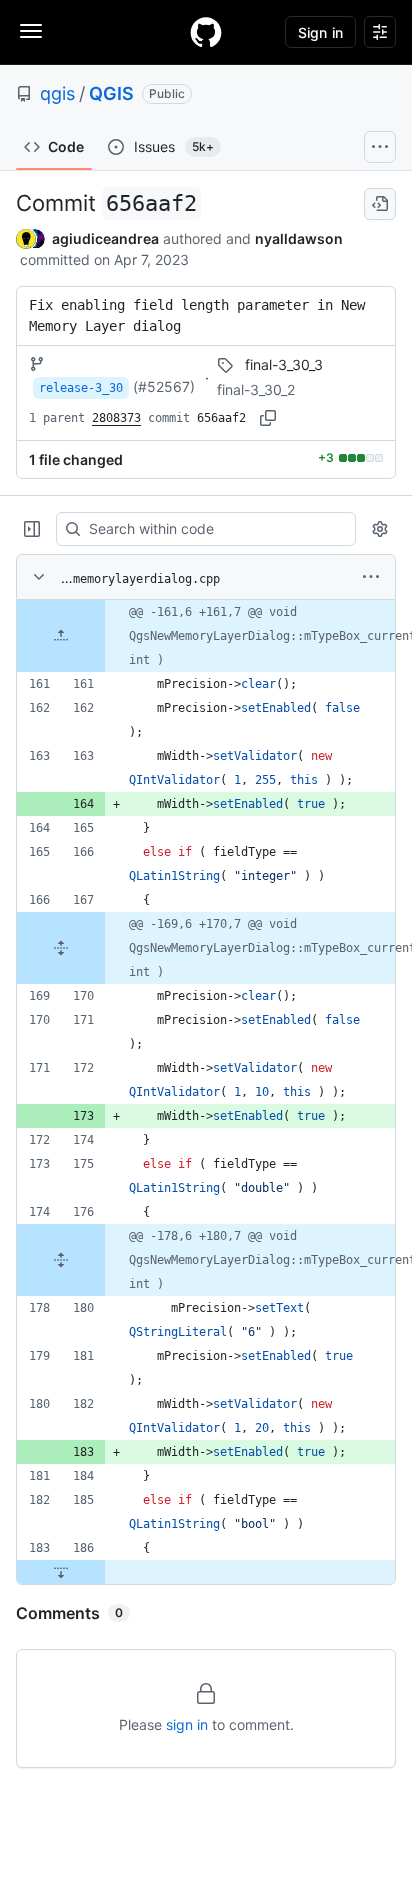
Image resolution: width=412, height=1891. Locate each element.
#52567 (164, 386)
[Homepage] (206, 32)
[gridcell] (206, 636)
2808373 (116, 418)
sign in (187, 1724)
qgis (57, 93)
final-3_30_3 (284, 364)
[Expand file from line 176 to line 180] (61, 1260)
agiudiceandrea (105, 238)
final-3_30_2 (256, 389)
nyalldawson (299, 238)
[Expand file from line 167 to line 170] (61, 948)
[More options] (371, 577)
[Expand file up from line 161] (61, 636)
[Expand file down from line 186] (61, 1572)
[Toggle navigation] (31, 31)
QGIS (111, 93)
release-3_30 (81, 388)
